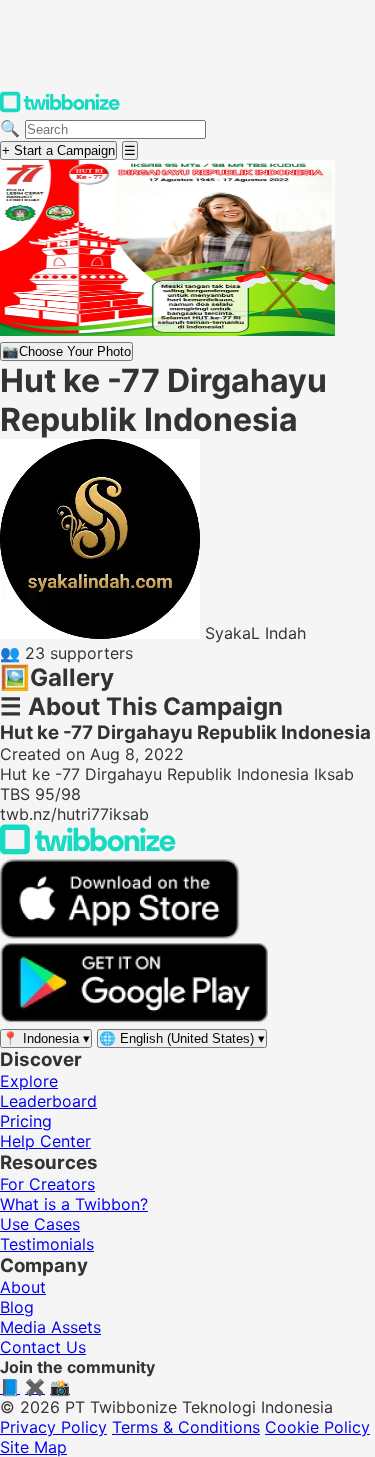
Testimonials (47, 1244)
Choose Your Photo (66, 351)
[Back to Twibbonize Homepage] (88, 849)
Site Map (33, 1447)
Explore (29, 1081)
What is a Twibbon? (74, 1204)
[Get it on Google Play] (134, 1017)
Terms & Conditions (186, 1427)
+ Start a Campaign (58, 150)
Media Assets (50, 1327)
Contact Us (43, 1347)
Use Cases (40, 1224)
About (23, 1287)
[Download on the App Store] (120, 933)
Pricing (26, 1121)
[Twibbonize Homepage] (60, 108)
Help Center (45, 1141)
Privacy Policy (53, 1427)
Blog (17, 1307)
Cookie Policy (317, 1427)
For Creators (47, 1184)
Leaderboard (48, 1101)
